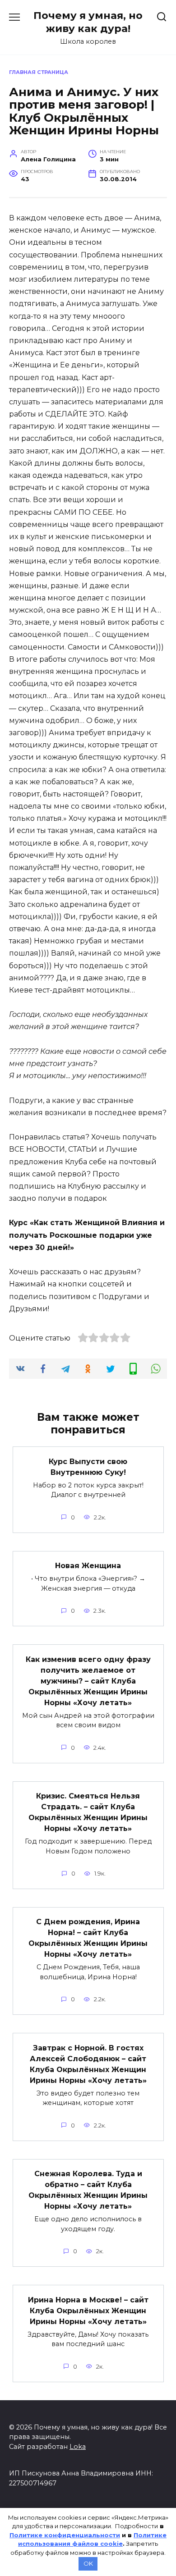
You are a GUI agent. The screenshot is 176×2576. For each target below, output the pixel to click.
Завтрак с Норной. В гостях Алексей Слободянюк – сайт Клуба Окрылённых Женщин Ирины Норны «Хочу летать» (88, 2064)
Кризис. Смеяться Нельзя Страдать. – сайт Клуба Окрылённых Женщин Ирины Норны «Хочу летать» (88, 1812)
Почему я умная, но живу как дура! (88, 22)
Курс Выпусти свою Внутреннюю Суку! (88, 1466)
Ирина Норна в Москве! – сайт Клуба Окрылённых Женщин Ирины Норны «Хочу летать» (88, 2310)
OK (88, 2563)
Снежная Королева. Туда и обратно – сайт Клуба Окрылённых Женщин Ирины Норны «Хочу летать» (88, 2190)
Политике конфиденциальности (65, 2535)
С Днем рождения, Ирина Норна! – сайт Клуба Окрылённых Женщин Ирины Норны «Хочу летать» (88, 1938)
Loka (78, 2447)
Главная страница (39, 72)
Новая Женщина (88, 1566)
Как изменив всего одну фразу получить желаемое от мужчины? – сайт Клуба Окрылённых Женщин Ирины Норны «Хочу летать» (88, 1681)
